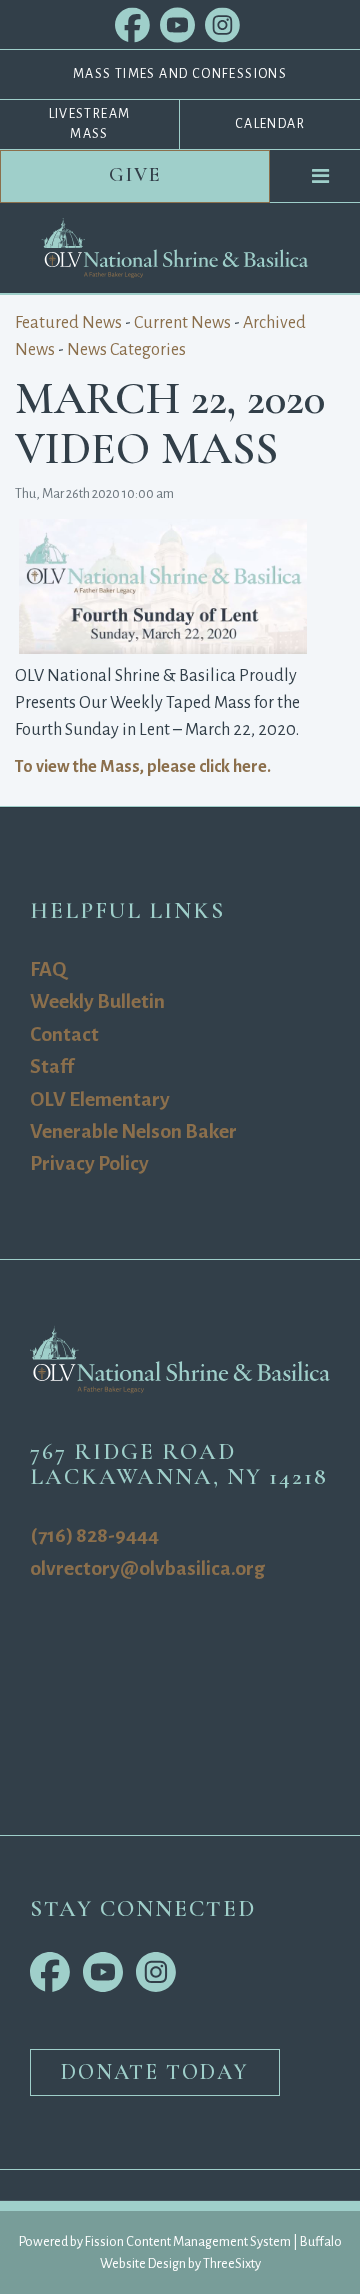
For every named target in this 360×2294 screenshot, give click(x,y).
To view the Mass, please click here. (143, 767)
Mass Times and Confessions (180, 74)
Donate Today (155, 2072)
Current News (182, 323)
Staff (52, 1066)
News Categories (126, 350)
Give (135, 175)
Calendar (270, 124)
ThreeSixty (232, 2263)
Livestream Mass (90, 124)
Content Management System (208, 2241)
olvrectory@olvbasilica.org (147, 1568)
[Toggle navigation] (321, 176)
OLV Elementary (100, 1099)
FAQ (48, 969)
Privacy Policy (89, 1163)
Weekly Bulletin (97, 1001)
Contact (64, 1034)
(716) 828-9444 (94, 1535)
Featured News (68, 323)
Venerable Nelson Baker (133, 1131)
